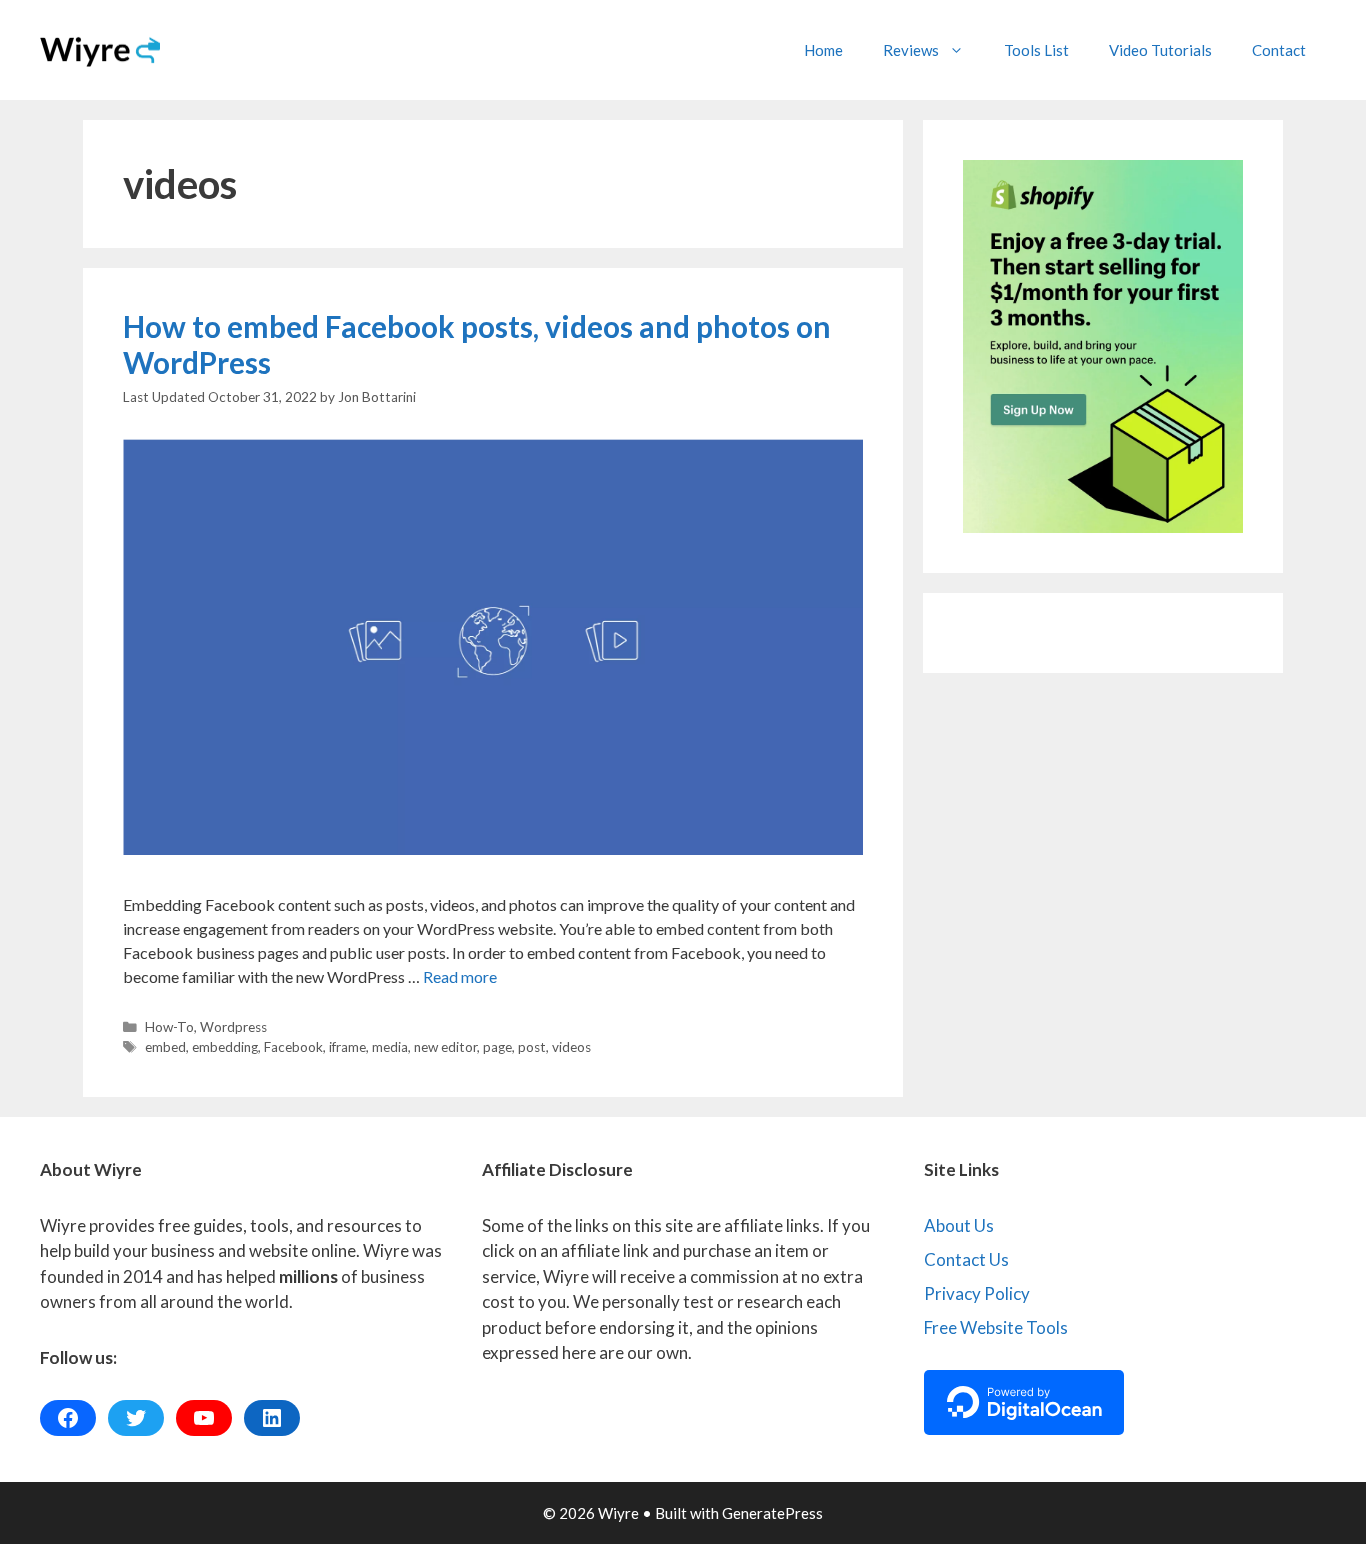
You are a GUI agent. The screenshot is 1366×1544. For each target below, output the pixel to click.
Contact (1279, 50)
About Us (959, 1225)
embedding (225, 1047)
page (497, 1047)
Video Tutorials (1160, 50)
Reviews (911, 50)
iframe (347, 1047)
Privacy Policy (977, 1293)
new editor (445, 1047)
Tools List (1036, 50)
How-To (169, 1027)
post (532, 1047)
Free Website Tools (996, 1327)
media (390, 1047)
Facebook (293, 1047)
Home (823, 50)
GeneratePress (772, 1513)
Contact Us (966, 1259)
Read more (460, 976)
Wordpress (233, 1027)
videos (571, 1047)
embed (165, 1047)
